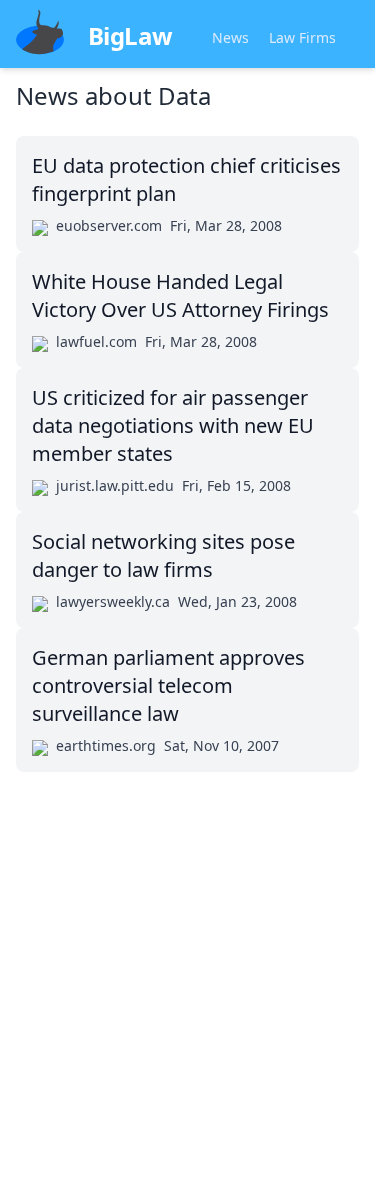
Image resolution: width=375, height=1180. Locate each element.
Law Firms (302, 37)
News (230, 37)
